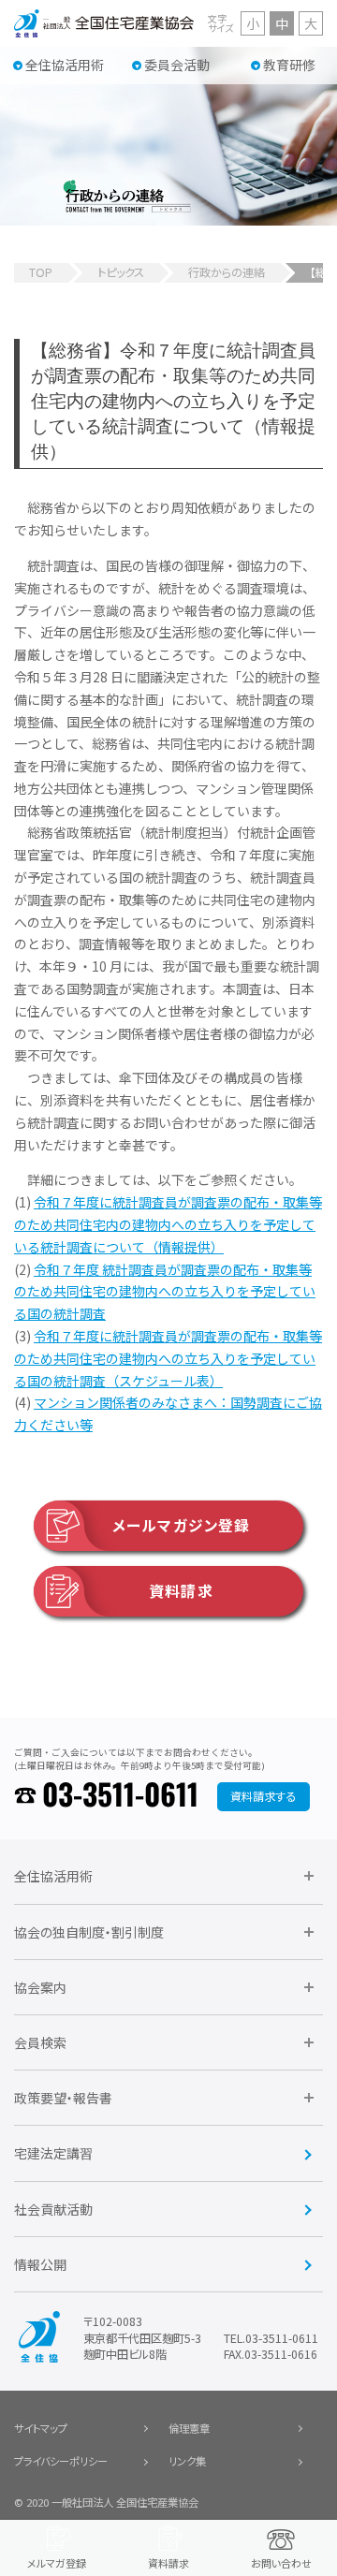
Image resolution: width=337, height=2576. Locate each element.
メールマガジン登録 (182, 1525)
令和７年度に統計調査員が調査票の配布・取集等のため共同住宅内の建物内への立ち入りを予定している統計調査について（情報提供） (168, 1224)
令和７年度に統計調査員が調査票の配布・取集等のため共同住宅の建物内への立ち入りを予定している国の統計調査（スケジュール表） (168, 1358)
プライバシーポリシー (61, 2461)
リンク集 (187, 2461)
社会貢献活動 (53, 2209)
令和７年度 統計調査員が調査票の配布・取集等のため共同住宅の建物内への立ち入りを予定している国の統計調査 (165, 1292)
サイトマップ (41, 2428)
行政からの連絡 (227, 272)
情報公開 (40, 2264)
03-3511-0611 (120, 1796)
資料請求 (181, 1591)
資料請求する (263, 1796)
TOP (41, 272)
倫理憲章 (189, 2428)
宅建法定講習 (53, 2153)
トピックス (121, 272)
